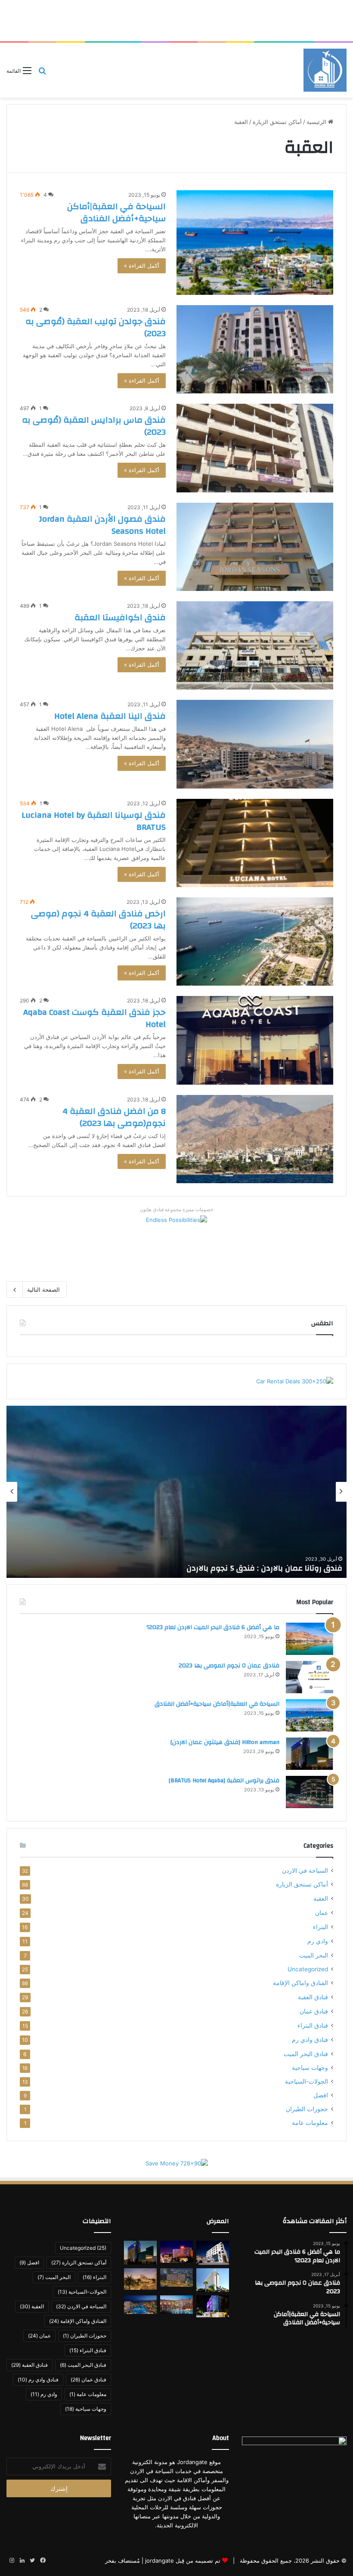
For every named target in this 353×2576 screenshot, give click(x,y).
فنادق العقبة (313, 1997)
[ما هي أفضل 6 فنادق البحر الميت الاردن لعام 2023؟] (310, 1639)
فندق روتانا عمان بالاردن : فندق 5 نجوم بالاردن (264, 1568)
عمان (322, 1913)
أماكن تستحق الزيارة (277, 122)
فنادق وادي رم (310, 2039)
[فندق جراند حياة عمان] (176, 2278)
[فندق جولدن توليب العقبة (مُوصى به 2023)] (255, 349)
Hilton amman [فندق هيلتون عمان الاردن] (225, 1742)
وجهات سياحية (310, 2068)
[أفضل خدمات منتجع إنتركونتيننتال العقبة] (176, 2305)
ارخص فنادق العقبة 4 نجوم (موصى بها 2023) (98, 920)
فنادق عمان (314, 2011)
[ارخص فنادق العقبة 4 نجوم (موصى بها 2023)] (255, 942)
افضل (321, 2095)
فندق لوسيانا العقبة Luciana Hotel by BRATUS (94, 821)
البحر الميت (314, 1955)
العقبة (321, 1898)
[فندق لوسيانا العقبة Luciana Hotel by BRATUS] (255, 843)
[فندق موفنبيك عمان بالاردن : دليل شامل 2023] (213, 2280)
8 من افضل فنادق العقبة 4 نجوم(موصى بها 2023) (114, 1117)
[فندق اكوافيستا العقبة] (255, 645)
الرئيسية (317, 122)
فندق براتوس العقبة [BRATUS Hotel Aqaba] (224, 1781)
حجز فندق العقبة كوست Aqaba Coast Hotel (94, 1018)
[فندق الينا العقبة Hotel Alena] (255, 744)
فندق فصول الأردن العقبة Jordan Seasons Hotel (102, 525)
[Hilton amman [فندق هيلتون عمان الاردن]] (310, 1754)
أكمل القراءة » (142, 266)
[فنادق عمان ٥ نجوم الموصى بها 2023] (310, 1677)
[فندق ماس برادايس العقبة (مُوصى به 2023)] (255, 448)
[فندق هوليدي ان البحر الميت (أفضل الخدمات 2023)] (140, 2305)
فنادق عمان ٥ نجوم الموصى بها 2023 (229, 1666)
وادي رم (318, 1941)
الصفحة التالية (43, 1290)
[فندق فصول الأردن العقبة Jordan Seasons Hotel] (255, 547)
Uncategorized (308, 1969)
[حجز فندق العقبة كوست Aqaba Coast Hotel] (255, 1040)
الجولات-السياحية (307, 2081)
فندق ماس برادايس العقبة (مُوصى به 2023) (94, 426)
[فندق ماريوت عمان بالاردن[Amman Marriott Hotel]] (176, 2252)
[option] (176, 1492)
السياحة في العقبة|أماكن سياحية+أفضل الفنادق (116, 212)
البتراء (320, 1927)
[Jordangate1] (325, 70)
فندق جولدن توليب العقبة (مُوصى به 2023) (96, 327)
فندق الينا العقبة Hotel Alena (110, 716)
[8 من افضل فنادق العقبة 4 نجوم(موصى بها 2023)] (255, 1139)
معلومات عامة (310, 2123)
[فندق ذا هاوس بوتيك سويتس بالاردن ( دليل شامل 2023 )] (140, 2279)
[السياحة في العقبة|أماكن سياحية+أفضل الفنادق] (255, 243)
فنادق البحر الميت (306, 2054)
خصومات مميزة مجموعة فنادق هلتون (177, 1209)
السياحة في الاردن (305, 1871)
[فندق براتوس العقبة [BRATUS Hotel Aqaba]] (310, 1792)
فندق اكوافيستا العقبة (120, 617)
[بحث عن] (42, 73)
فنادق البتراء (313, 2025)
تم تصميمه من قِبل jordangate (183, 2561)
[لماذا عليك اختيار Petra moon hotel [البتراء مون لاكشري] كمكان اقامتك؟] (213, 2253)
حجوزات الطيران (307, 2109)
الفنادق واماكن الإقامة (300, 1983)
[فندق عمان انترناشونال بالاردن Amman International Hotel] (213, 2306)
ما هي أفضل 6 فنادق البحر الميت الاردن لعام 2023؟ (213, 1627)
